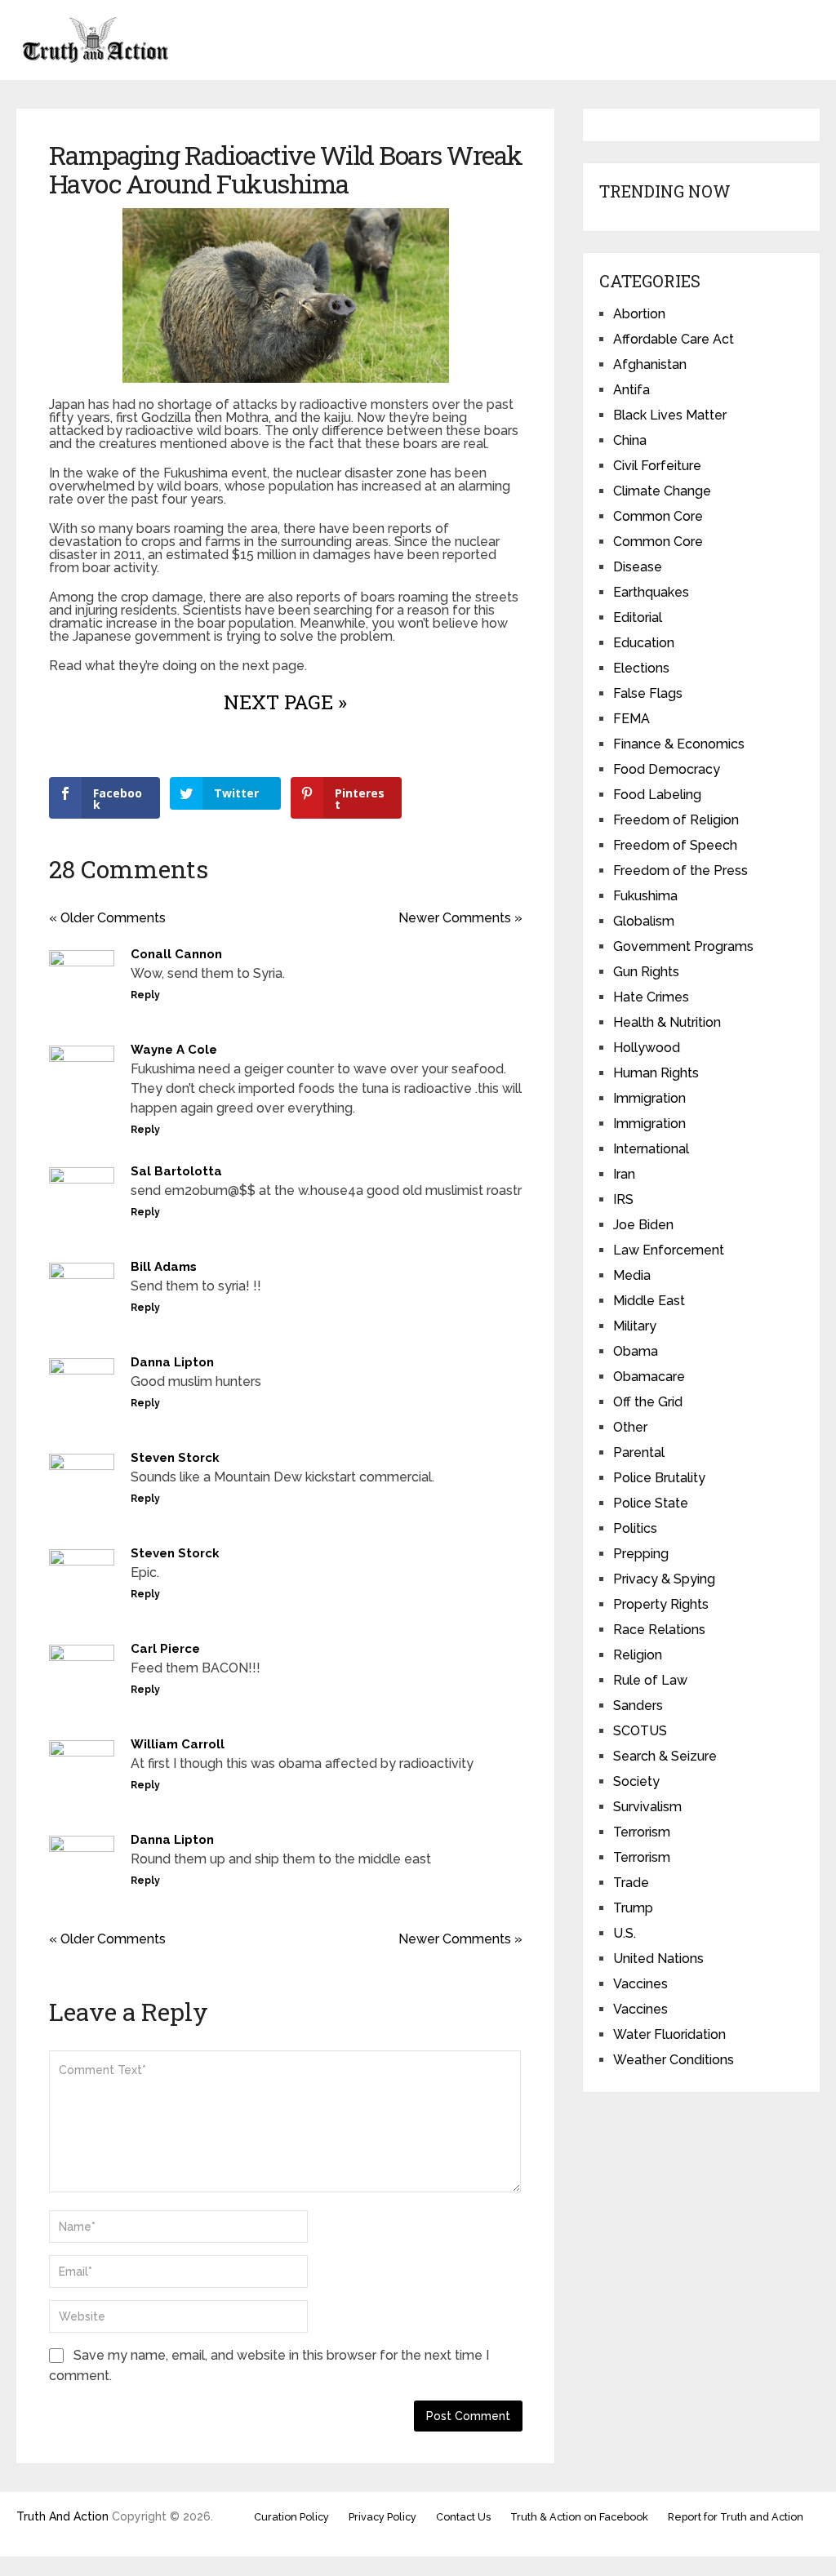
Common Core (658, 516)
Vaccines (640, 1984)
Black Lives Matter (670, 415)
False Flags (648, 693)
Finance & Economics (679, 744)
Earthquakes (651, 592)
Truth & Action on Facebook (579, 2517)
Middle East (649, 1301)
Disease (638, 567)
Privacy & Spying (664, 1579)
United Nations (658, 1959)
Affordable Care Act (674, 339)
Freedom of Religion (676, 820)
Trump (633, 1908)
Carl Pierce (165, 1649)
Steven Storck (175, 1458)
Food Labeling (657, 795)
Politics (635, 1528)
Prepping (641, 1554)
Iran (624, 1174)
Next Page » (285, 702)
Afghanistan (650, 364)
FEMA (631, 719)
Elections (641, 668)
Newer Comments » (460, 918)
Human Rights (656, 1073)
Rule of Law (650, 1680)
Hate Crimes (651, 997)
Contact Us (463, 2517)
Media (632, 1275)
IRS (623, 1199)
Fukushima (645, 896)
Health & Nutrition (667, 1022)
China (630, 440)
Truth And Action (62, 2516)
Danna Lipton (172, 1362)
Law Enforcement (669, 1250)
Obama (636, 1351)
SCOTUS (640, 1731)
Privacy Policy (382, 2517)
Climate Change (662, 491)
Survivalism (647, 1807)
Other (630, 1427)
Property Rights (661, 1604)
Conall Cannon (176, 954)
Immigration (649, 1098)
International (651, 1149)
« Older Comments (107, 918)
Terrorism (642, 1832)
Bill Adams (164, 1267)
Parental (639, 1452)
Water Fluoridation (669, 2034)
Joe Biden (643, 1225)
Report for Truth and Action (736, 2517)
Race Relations (659, 1630)
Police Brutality (659, 1478)
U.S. (625, 1933)
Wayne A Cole (174, 1050)
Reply (145, 995)
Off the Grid (648, 1402)
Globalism (644, 921)
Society (636, 1781)
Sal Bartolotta (176, 1171)
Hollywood (647, 1048)
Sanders (638, 1705)
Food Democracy (667, 769)
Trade (631, 1883)
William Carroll (178, 1744)
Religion (638, 1655)
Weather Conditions (674, 2060)
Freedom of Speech (675, 845)
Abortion (639, 314)
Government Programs (683, 946)
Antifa (631, 390)
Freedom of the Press (680, 871)
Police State (651, 1503)
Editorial (638, 617)
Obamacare (649, 1377)
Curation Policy (291, 2517)
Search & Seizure (665, 1756)
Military (635, 1326)
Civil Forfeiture (657, 466)
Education (644, 643)
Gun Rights (646, 972)
